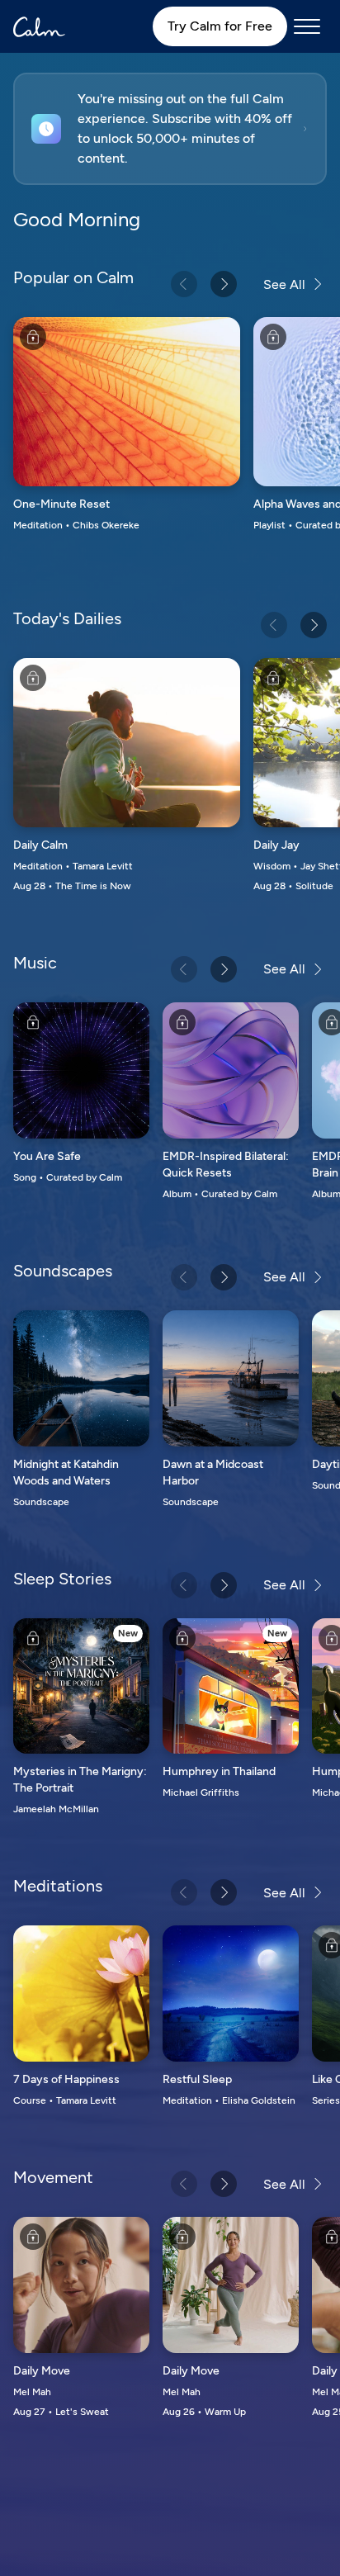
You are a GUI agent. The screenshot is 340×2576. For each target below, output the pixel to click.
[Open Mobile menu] (307, 26)
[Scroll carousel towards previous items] (184, 284)
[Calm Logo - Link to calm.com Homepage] (39, 27)
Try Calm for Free (220, 26)
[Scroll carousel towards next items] (224, 284)
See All (284, 284)
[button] (170, 129)
